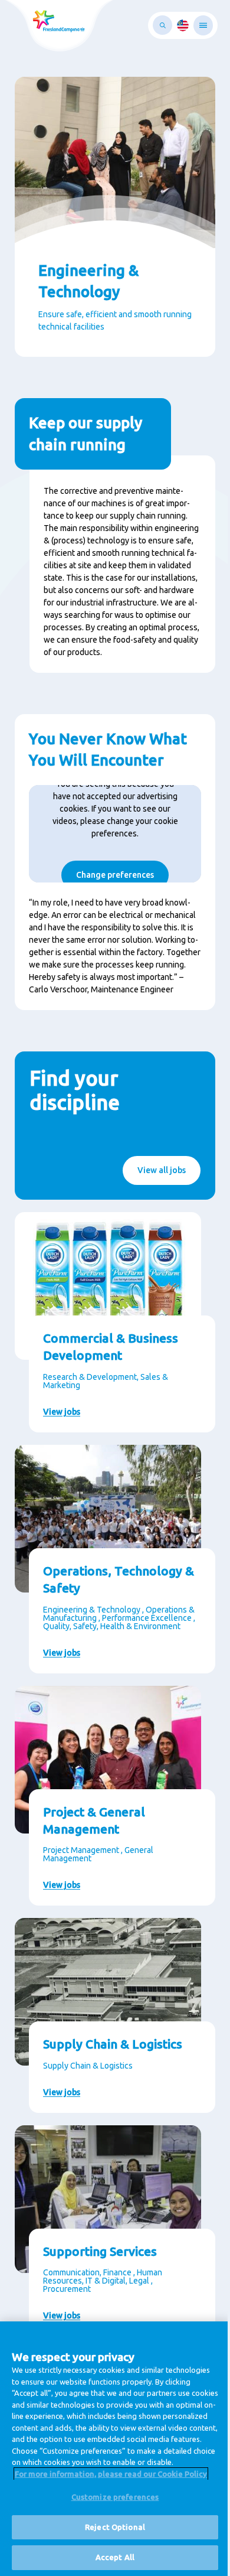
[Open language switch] (183, 25)
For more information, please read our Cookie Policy (111, 2474)
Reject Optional (115, 2527)
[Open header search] (162, 25)
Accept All (115, 2557)
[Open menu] (203, 25)
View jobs (62, 1412)
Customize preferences (115, 2497)
